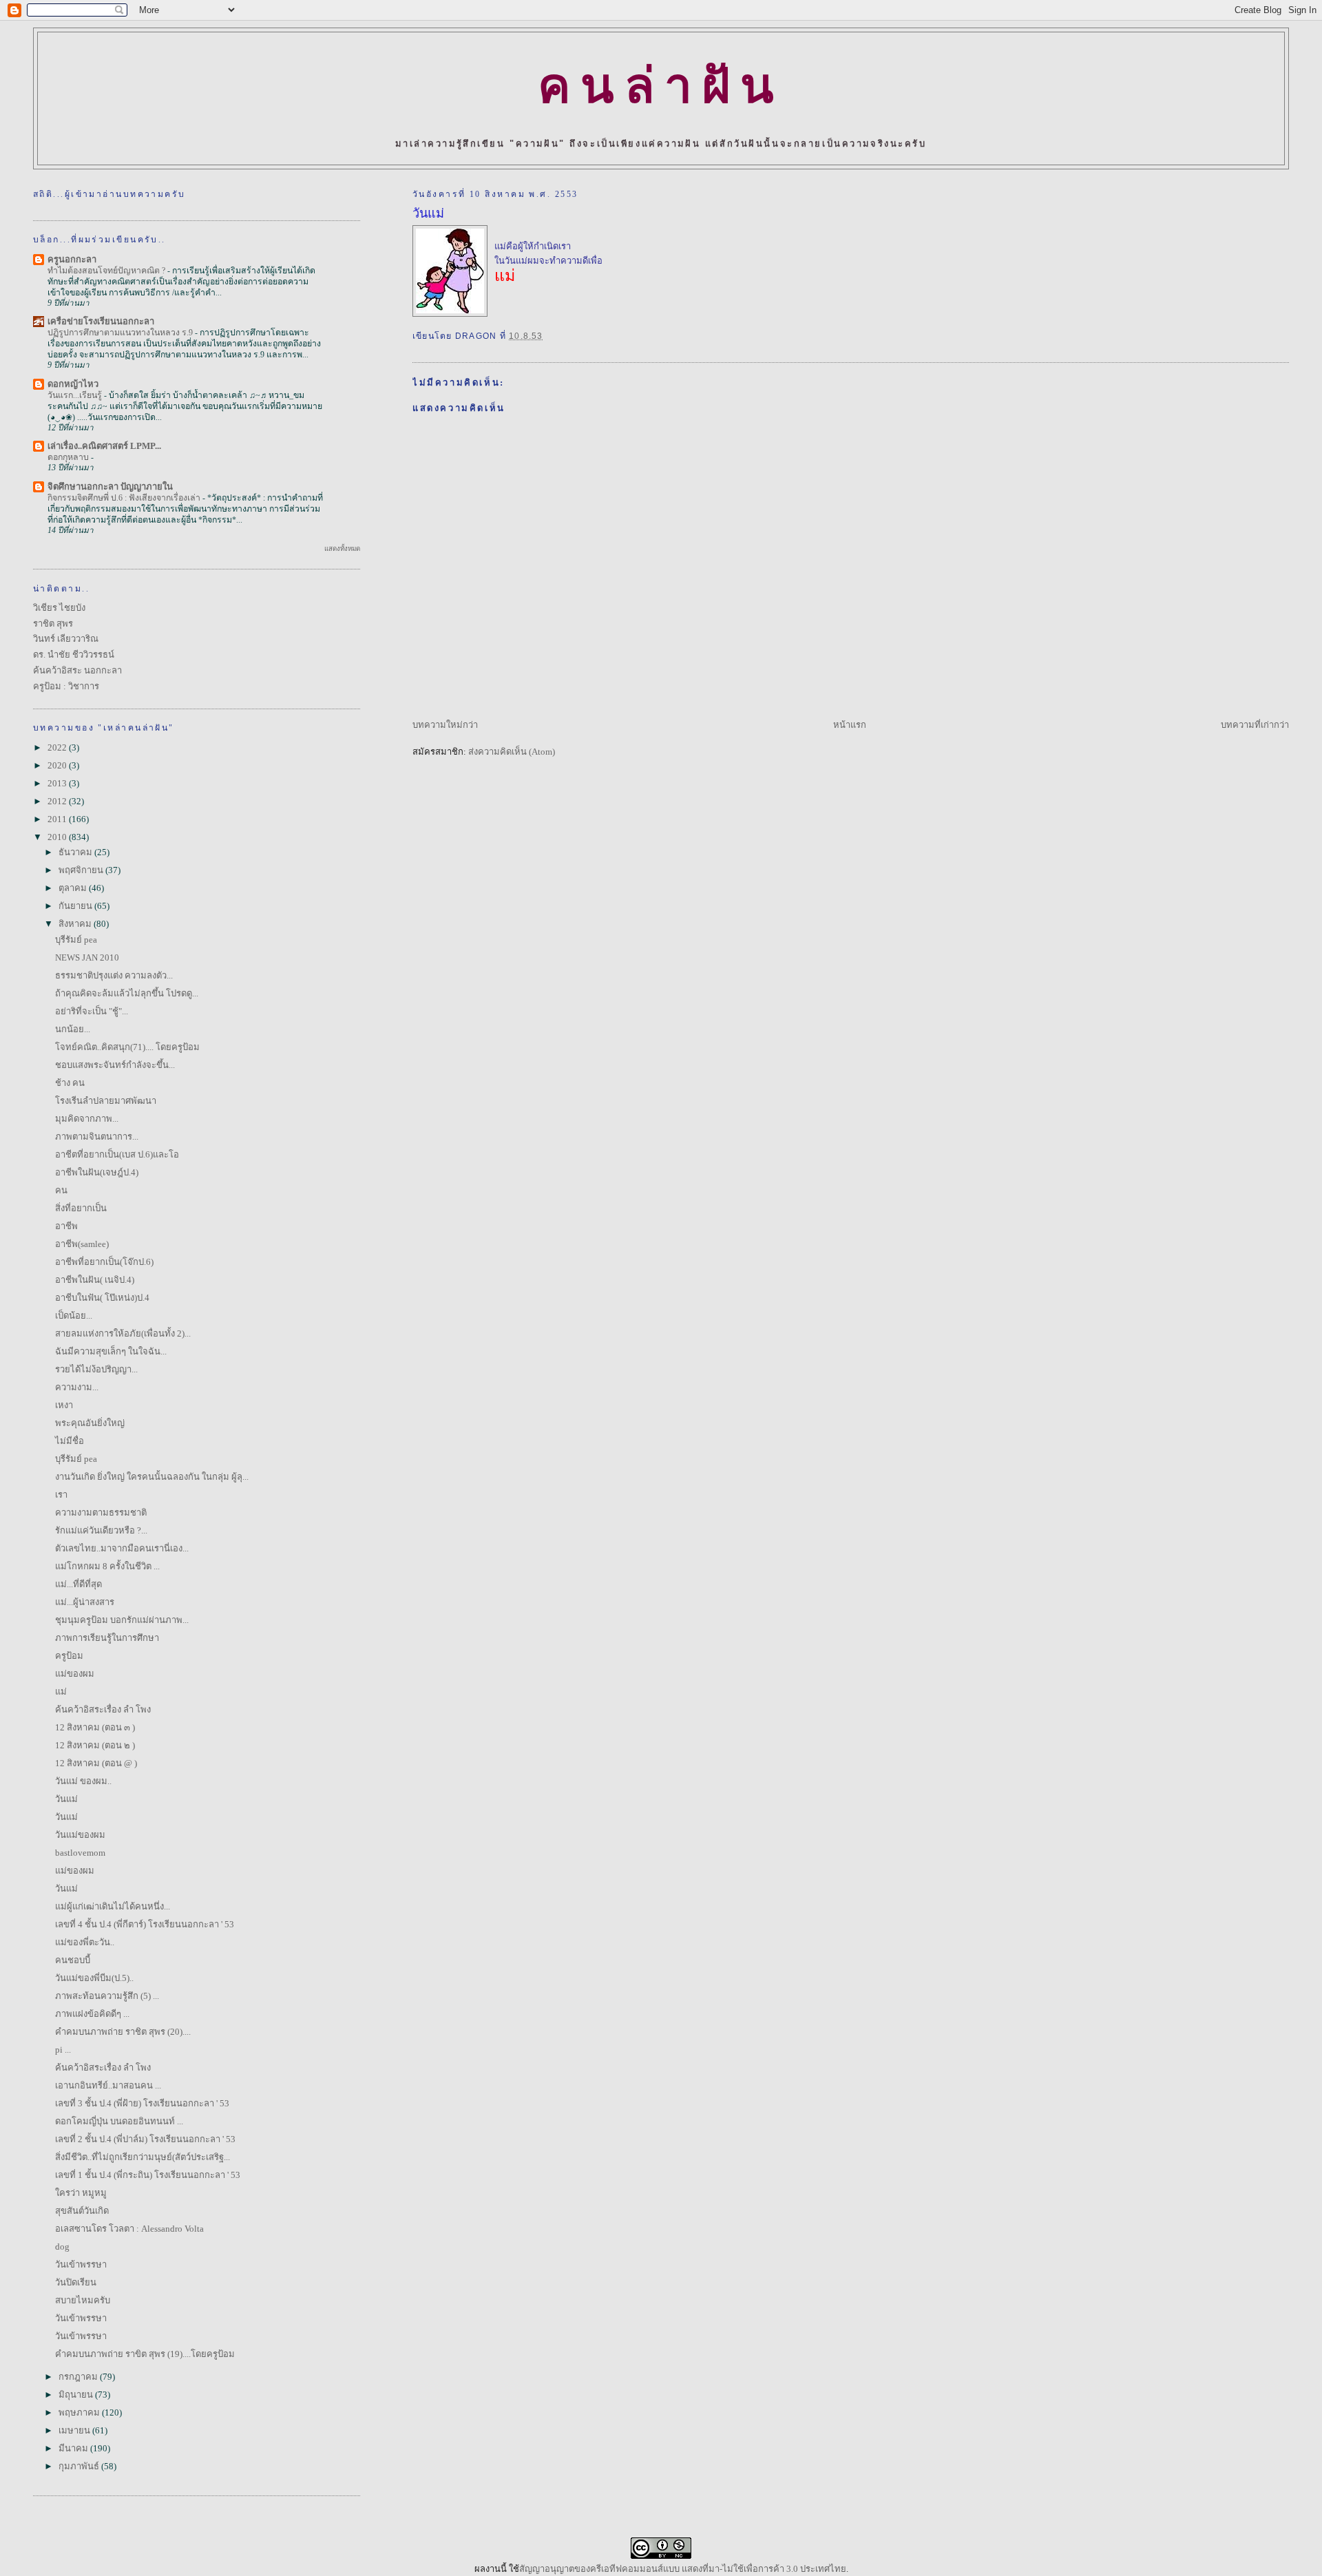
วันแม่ (428, 213)
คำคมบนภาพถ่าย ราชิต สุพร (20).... (123, 2032)
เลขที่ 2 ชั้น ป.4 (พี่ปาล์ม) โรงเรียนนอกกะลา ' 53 (145, 2139)
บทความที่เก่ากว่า (1255, 725)
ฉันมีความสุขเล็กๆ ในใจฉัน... (111, 1351)
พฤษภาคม (80, 2412)
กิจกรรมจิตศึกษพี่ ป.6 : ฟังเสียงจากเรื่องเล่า (125, 498)
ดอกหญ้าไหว (73, 384)
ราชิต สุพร (53, 624)
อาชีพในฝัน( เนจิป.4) (95, 1280)
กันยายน (76, 906)
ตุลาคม (74, 888)
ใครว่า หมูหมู (81, 2193)
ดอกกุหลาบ (69, 457)
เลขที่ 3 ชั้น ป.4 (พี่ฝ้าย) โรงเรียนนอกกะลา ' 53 (142, 2103)
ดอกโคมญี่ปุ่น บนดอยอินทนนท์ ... (119, 2121)
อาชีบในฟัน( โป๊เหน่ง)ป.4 (102, 1298)
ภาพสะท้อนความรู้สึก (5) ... (107, 1996)
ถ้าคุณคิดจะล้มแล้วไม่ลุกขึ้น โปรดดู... (127, 993)
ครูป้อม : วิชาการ (66, 686)
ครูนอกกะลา (72, 259)
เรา (61, 1495)
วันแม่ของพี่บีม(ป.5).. (94, 1978)
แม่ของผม (75, 1674)
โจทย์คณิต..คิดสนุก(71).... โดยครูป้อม (127, 1047)
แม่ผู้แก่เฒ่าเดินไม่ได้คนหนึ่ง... (113, 1906)
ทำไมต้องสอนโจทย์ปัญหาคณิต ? (107, 271)
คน (61, 1190)
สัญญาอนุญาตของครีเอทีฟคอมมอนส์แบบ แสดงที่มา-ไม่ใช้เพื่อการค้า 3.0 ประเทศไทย (683, 2569)
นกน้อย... (73, 1029)
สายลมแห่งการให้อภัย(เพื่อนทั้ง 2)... (123, 1333)
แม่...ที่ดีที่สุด (78, 1584)
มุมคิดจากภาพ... (87, 1119)
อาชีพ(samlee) (82, 1244)
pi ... (63, 2050)
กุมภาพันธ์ (80, 2466)
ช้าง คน (70, 1083)
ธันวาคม (76, 852)
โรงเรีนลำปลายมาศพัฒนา (106, 1101)
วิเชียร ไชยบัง (59, 608)
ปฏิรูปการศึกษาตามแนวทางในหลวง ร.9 (121, 333)
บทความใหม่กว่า (445, 725)
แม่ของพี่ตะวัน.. (85, 1942)
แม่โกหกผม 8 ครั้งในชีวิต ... (107, 1566)
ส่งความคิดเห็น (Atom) (512, 752)
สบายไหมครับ (83, 2300)
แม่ (61, 1692)
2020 (58, 765)
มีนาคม (74, 2448)
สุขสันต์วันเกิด (82, 2211)
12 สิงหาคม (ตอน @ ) (96, 1763)
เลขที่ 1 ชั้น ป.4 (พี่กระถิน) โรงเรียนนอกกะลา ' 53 (148, 2175)
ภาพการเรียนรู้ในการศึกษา (107, 1638)
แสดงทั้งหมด (342, 548)
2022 (58, 747)
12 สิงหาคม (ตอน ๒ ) (95, 1745)
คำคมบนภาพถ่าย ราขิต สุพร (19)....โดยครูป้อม (145, 2354)
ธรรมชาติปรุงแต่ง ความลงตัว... (114, 975)
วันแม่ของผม (80, 1835)
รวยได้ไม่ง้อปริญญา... (96, 1369)
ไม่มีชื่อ (70, 1441)
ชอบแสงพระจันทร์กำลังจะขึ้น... (115, 1065)
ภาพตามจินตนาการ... (97, 1137)
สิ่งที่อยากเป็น (81, 1208)
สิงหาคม (76, 924)
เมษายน (75, 2430)
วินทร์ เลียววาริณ (66, 639)
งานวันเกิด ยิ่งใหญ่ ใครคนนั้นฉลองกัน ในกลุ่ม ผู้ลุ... (152, 1477)
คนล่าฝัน (661, 86)
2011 (58, 819)
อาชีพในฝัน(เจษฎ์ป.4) (97, 1172)
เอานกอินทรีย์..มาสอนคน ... (108, 2085)
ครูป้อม (69, 1656)
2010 (58, 837)
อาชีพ (66, 1226)
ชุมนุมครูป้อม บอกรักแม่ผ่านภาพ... (122, 1620)
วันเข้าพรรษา (81, 2264)
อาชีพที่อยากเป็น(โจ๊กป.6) (104, 1262)
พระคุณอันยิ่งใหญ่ (90, 1423)
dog (62, 2247)
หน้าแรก (850, 725)
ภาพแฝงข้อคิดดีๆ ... (92, 2014)
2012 (58, 801)
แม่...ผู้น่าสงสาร (85, 1602)
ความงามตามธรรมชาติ (101, 1512)
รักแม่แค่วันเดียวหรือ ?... (101, 1530)
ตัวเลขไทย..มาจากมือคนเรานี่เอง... (122, 1548)
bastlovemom (80, 1853)
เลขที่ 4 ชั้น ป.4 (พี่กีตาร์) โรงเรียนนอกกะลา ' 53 (145, 1924)
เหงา (64, 1405)
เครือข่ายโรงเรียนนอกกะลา (101, 321)
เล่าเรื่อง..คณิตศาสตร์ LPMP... (104, 446)
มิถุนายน (77, 2395)
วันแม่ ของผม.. (83, 1781)
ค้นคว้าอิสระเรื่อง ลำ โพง (103, 1709)
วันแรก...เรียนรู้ (76, 395)
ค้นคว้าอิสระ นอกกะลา (77, 670)
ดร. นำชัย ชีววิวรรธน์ (74, 655)
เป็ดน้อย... (74, 1316)
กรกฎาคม (79, 2377)
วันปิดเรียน (76, 2282)
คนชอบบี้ (73, 1960)
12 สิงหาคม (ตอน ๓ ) (95, 1727)
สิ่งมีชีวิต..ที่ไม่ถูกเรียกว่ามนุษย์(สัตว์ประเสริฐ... (143, 2157)
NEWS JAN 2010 (87, 957)
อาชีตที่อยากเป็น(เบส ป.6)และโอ (117, 1154)
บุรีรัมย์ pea (76, 940)
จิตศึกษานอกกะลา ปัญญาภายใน (110, 486)
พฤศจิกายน (82, 870)
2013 (58, 783)
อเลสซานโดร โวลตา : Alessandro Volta (129, 2229)
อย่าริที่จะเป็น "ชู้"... (92, 1011)
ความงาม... (77, 1387)
